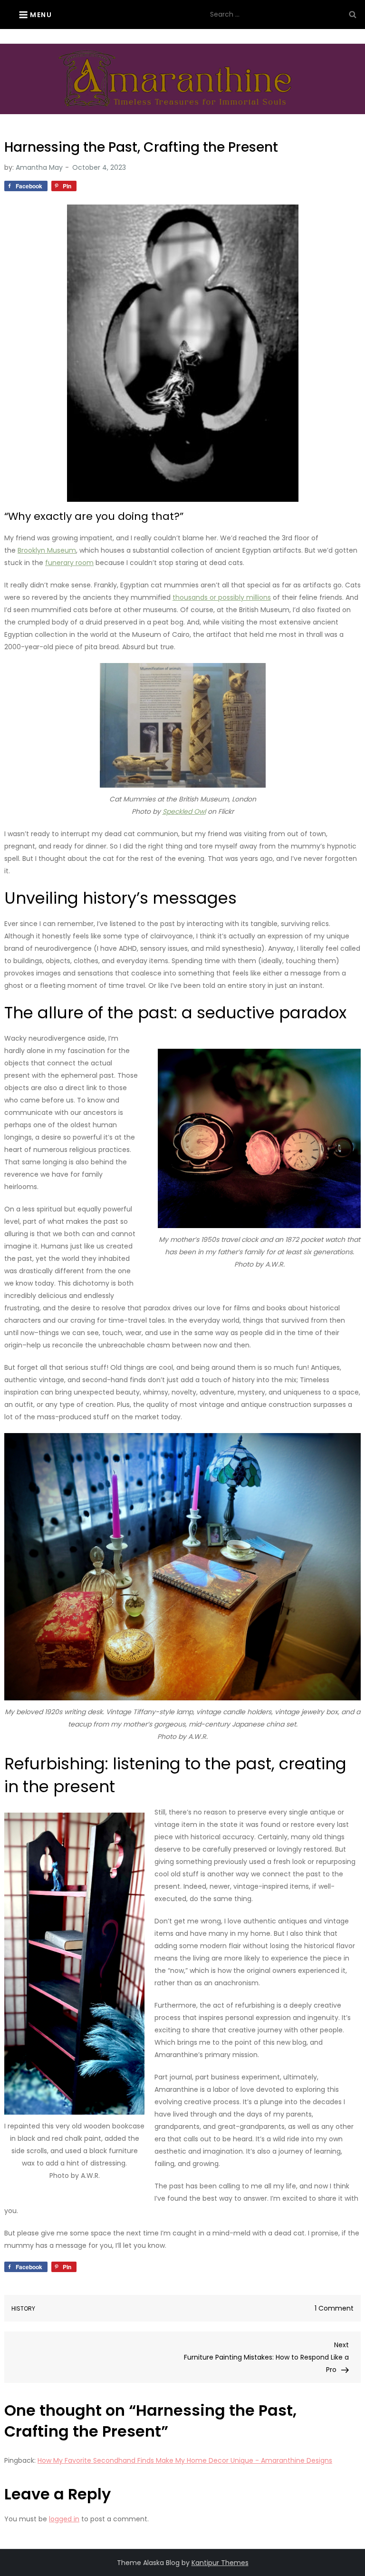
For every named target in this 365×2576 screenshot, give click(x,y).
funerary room (69, 563)
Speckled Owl (184, 811)
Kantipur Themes (220, 2563)
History (23, 2309)
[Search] (353, 14)
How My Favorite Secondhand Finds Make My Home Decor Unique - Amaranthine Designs (185, 2460)
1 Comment (334, 2308)
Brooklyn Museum (47, 550)
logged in (64, 2519)
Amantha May (39, 167)
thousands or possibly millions (222, 597)
